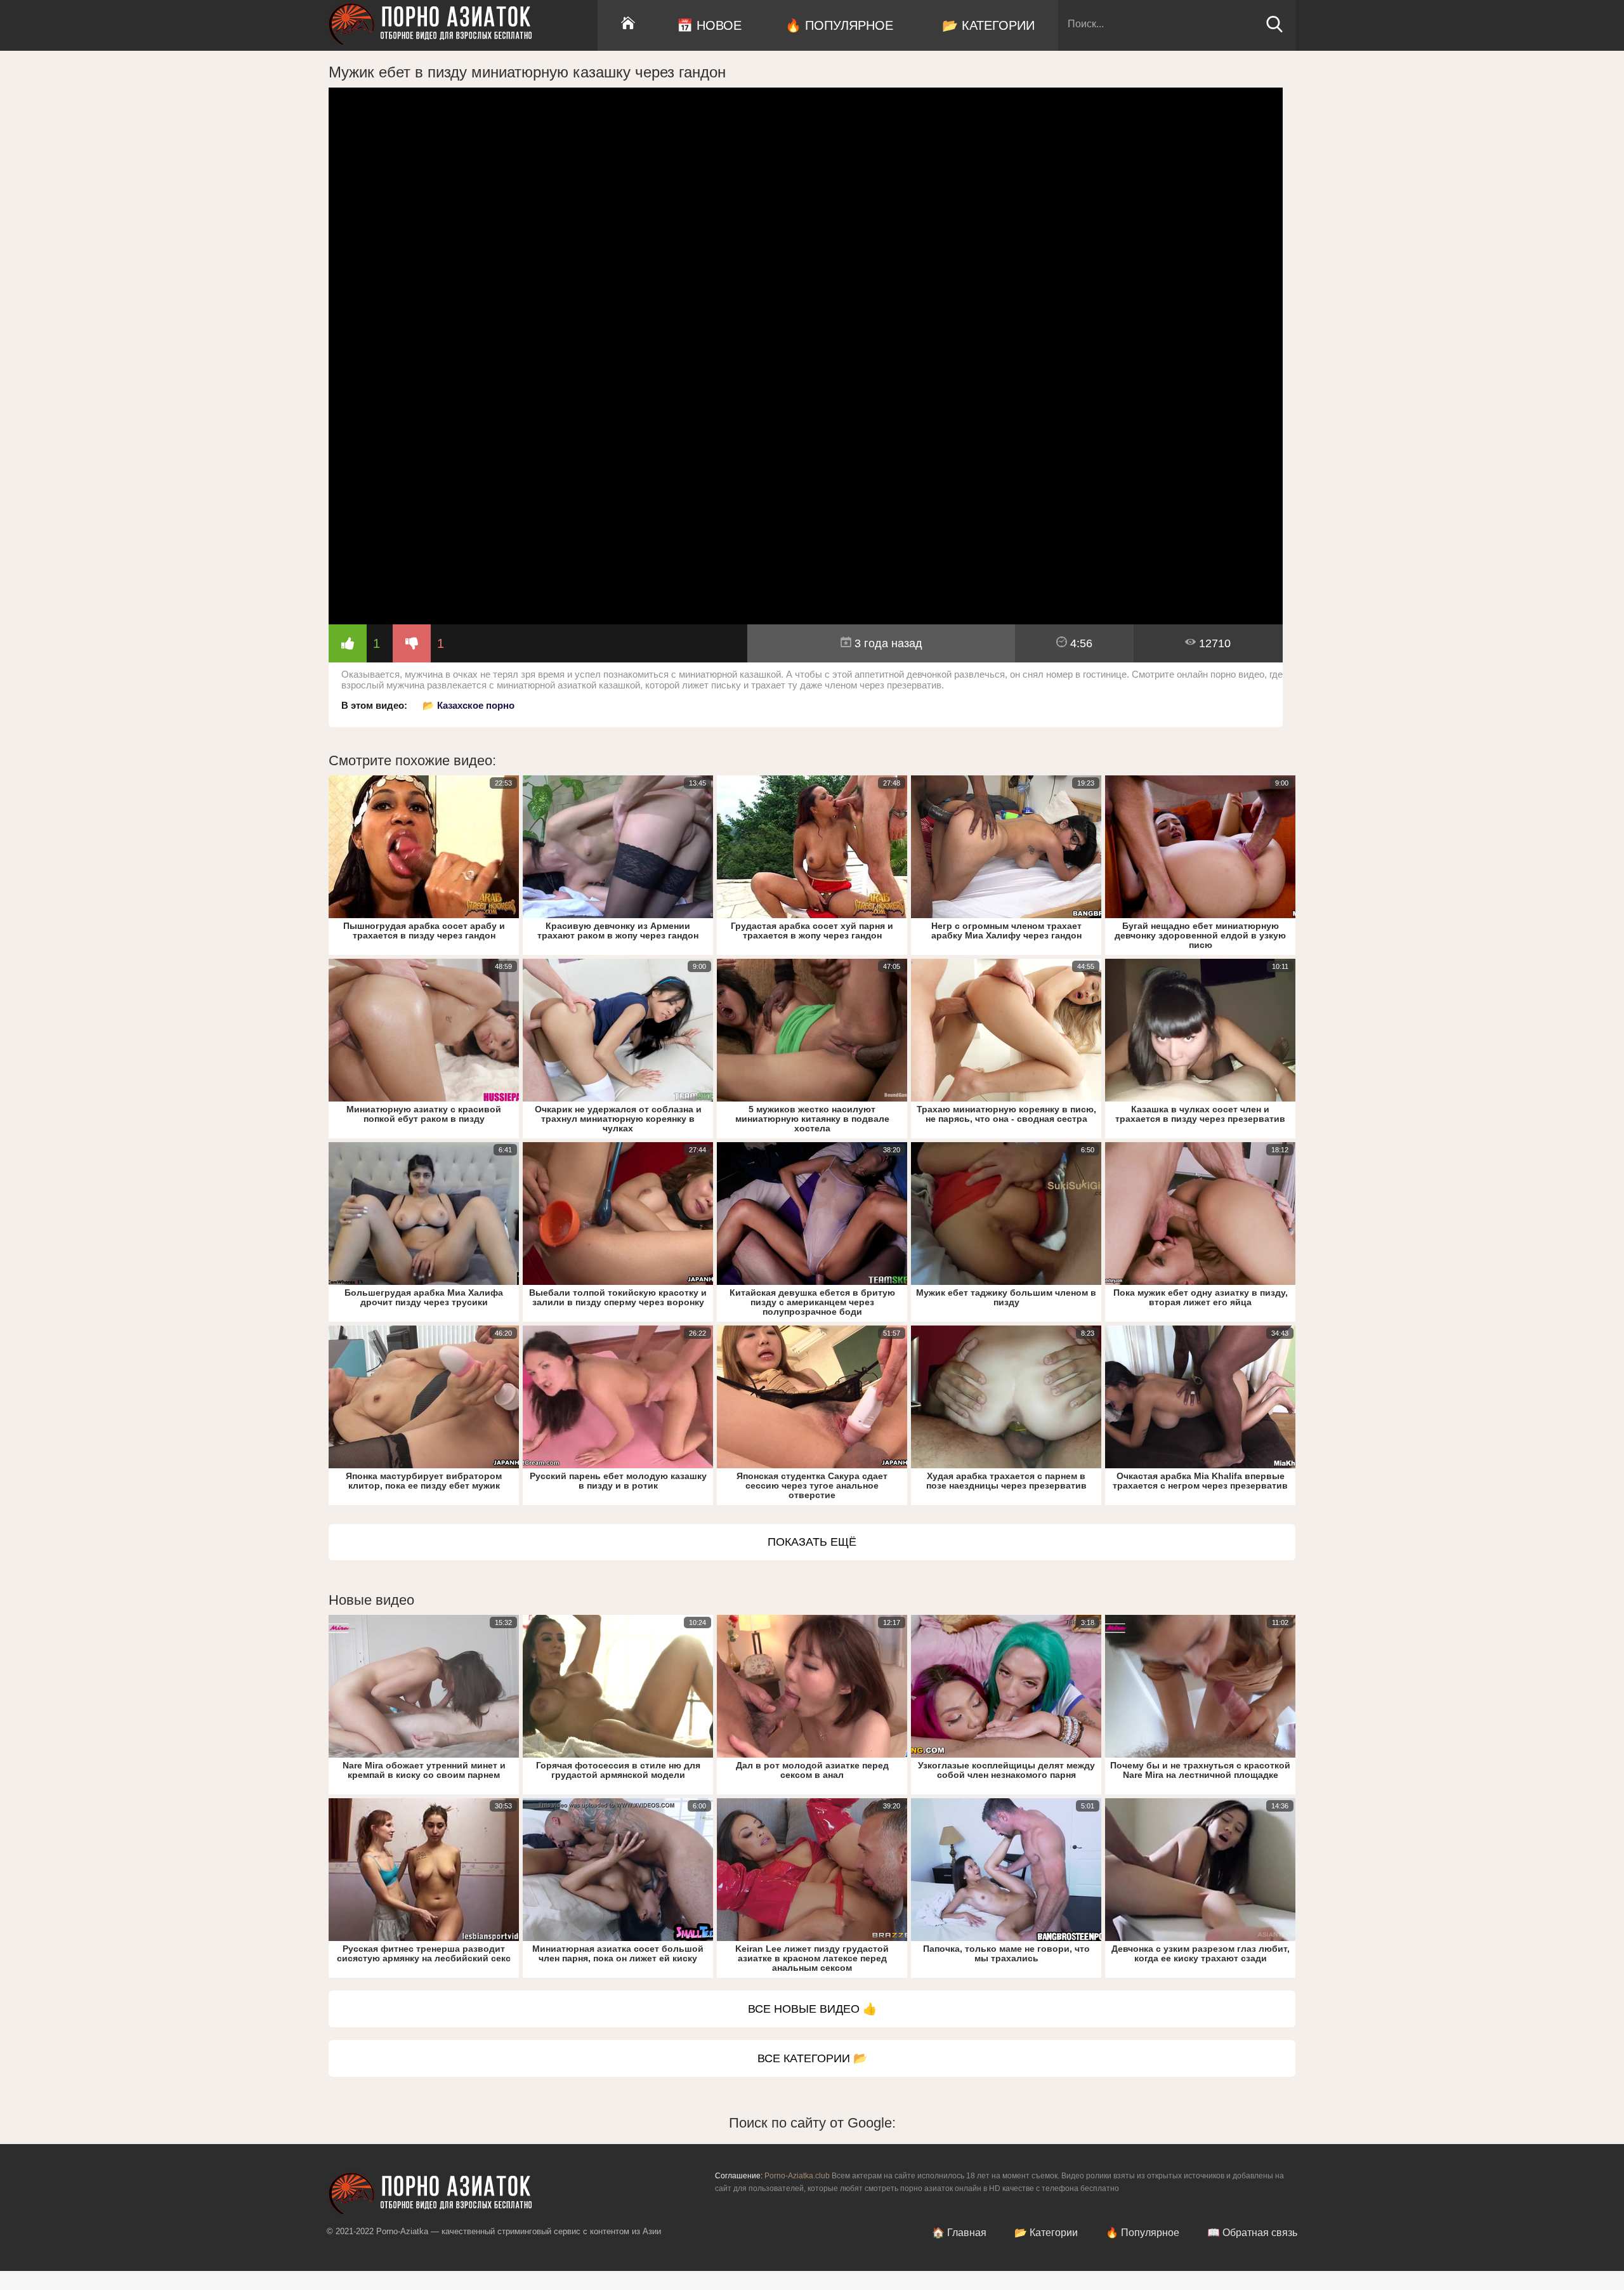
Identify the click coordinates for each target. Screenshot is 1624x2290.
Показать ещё (812, 1542)
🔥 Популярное (839, 25)
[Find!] (1274, 30)
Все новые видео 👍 (812, 2009)
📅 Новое (709, 25)
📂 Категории (988, 25)
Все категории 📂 (812, 2058)
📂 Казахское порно (468, 705)
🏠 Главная (959, 2233)
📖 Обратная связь (1252, 2233)
